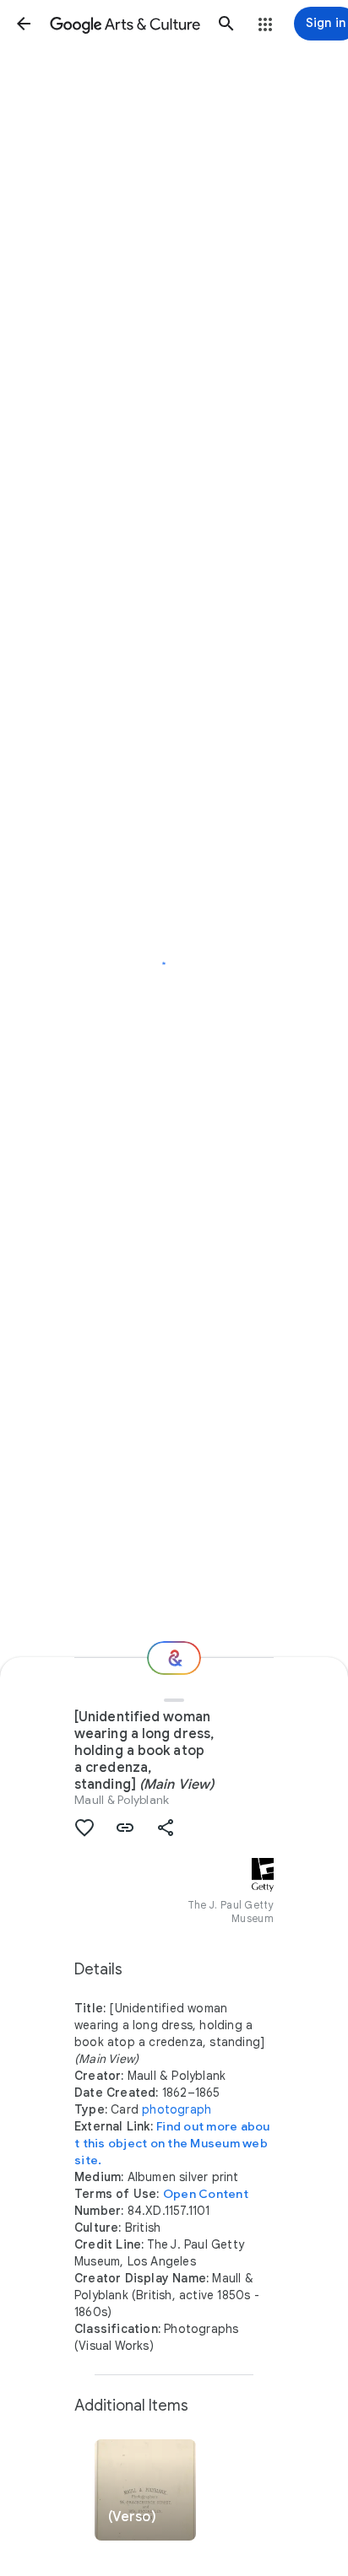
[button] (24, 24)
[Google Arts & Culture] (125, 24)
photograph (177, 2109)
